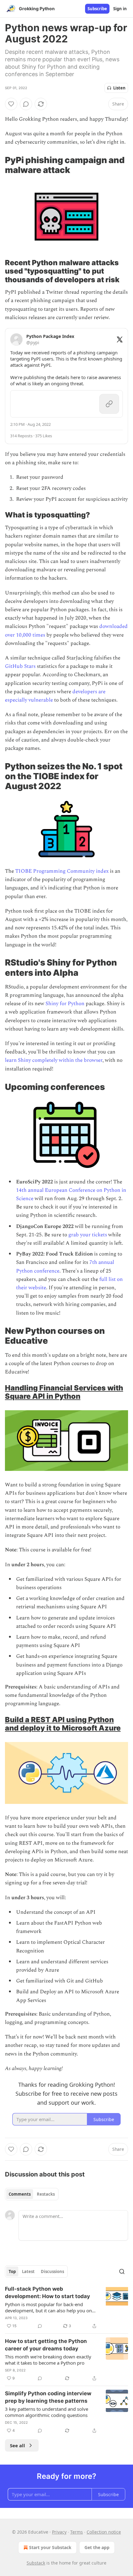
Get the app (97, 2547)
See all (17, 2445)
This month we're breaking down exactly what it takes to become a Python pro (48, 2360)
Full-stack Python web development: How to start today (47, 2293)
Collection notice (104, 2532)
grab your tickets (88, 1235)
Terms (77, 2532)
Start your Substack (50, 2547)
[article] (66, 2307)
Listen (119, 88)
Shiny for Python (65, 1004)
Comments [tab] (20, 2194)
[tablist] (32, 2194)
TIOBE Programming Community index (62, 871)
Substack (36, 2563)
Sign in (120, 9)
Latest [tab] (28, 2271)
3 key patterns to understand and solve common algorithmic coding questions (47, 2412)
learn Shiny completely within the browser (54, 1060)
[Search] (122, 2271)
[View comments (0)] (26, 104)
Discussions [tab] (52, 2271)
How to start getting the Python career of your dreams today (46, 2345)
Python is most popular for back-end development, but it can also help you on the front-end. (48, 2307)
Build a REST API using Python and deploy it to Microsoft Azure (63, 1724)
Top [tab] (12, 2271)
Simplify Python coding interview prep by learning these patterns (48, 2397)
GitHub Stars (20, 666)
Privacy (59, 2532)
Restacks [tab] (46, 2194)
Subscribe (97, 9)
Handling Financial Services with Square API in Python (64, 1392)
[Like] (11, 104)
